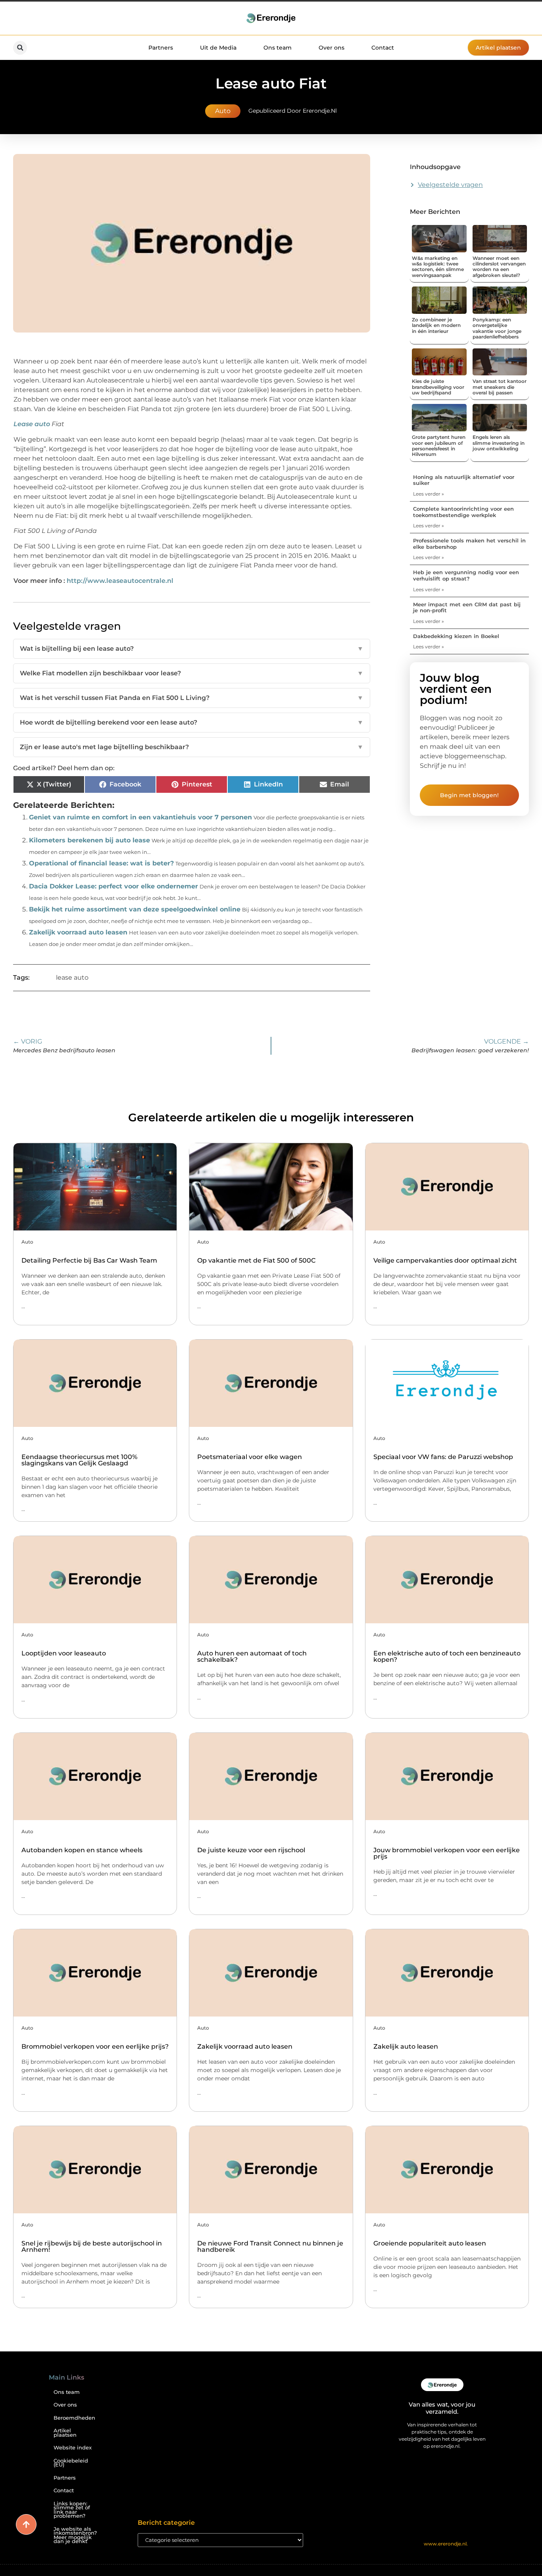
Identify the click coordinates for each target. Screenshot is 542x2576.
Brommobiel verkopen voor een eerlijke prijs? (95, 2046)
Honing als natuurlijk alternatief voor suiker (464, 480)
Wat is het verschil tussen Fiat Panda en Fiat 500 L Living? (192, 698)
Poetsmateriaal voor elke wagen (250, 1457)
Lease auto (32, 424)
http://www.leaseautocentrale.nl (120, 581)
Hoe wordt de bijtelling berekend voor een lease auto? (192, 722)
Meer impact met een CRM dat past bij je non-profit (467, 607)
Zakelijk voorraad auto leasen (78, 932)
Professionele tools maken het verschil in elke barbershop (469, 544)
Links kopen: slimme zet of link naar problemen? (72, 2510)
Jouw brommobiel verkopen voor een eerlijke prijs (447, 1853)
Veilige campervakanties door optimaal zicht (445, 1260)
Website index (73, 2448)
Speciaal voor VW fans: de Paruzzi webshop (443, 1457)
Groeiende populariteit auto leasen (430, 2243)
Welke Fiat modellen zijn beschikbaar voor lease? (192, 673)
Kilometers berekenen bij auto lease (89, 840)
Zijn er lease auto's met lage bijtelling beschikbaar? (192, 747)
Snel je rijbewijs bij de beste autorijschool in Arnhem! (92, 2246)
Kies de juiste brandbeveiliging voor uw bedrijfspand (438, 387)
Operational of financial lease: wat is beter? (101, 863)
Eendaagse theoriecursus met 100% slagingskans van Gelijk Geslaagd (79, 1460)
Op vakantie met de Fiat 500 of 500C (256, 1260)
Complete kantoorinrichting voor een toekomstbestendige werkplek (463, 512)
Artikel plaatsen (65, 2433)
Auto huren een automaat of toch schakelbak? (252, 1656)
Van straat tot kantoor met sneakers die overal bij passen (500, 387)
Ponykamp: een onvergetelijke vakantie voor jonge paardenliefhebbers (497, 328)
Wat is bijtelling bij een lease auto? (192, 649)
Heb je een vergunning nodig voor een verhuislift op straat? (466, 575)
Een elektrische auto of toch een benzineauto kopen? (447, 1656)
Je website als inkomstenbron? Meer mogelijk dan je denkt (75, 2535)
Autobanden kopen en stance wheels (82, 1850)
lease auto (72, 978)
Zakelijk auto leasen (406, 2046)
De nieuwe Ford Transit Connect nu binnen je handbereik (270, 2246)
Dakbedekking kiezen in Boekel (456, 636)
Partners (161, 48)
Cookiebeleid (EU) (71, 2463)
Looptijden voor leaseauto (64, 1653)
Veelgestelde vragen (450, 185)
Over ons (332, 48)
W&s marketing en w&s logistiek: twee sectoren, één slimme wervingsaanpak (438, 267)
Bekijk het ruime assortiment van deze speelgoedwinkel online (135, 909)
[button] (20, 48)
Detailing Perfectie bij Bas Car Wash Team (89, 1260)
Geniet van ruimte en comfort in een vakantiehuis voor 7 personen (140, 817)
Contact (383, 48)
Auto (223, 111)
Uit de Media (218, 48)
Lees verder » (429, 494)
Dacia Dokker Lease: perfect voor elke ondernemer (113, 886)
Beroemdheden (74, 2418)
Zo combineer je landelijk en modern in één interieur (436, 325)
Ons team (278, 48)
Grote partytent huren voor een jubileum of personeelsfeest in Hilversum (439, 446)
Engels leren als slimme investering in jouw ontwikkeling (499, 443)
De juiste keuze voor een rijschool (251, 1850)
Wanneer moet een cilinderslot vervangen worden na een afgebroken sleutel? (499, 267)
